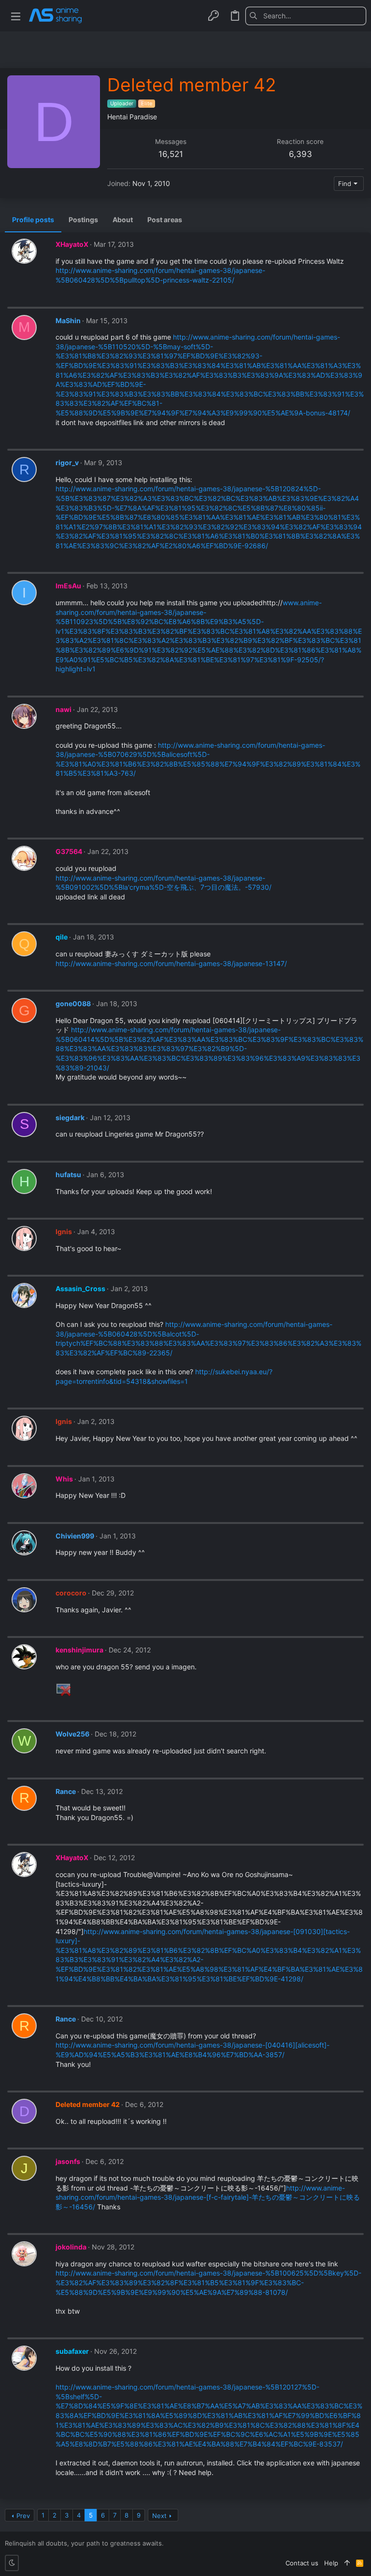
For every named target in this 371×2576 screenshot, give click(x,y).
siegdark (70, 1117)
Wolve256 (72, 1734)
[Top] (347, 2563)
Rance (66, 1791)
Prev (23, 2516)
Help (331, 2563)
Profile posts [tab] (33, 220)
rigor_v (67, 463)
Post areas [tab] (165, 220)
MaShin (68, 320)
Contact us (302, 2563)
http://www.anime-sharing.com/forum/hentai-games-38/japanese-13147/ (171, 963)
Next (159, 2516)
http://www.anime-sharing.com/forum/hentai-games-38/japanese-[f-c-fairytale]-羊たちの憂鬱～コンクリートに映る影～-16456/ (208, 2197)
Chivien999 (75, 1536)
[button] (16, 16)
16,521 (171, 154)
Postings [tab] (83, 220)
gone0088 (73, 1003)
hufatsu (68, 1174)
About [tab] (123, 220)
